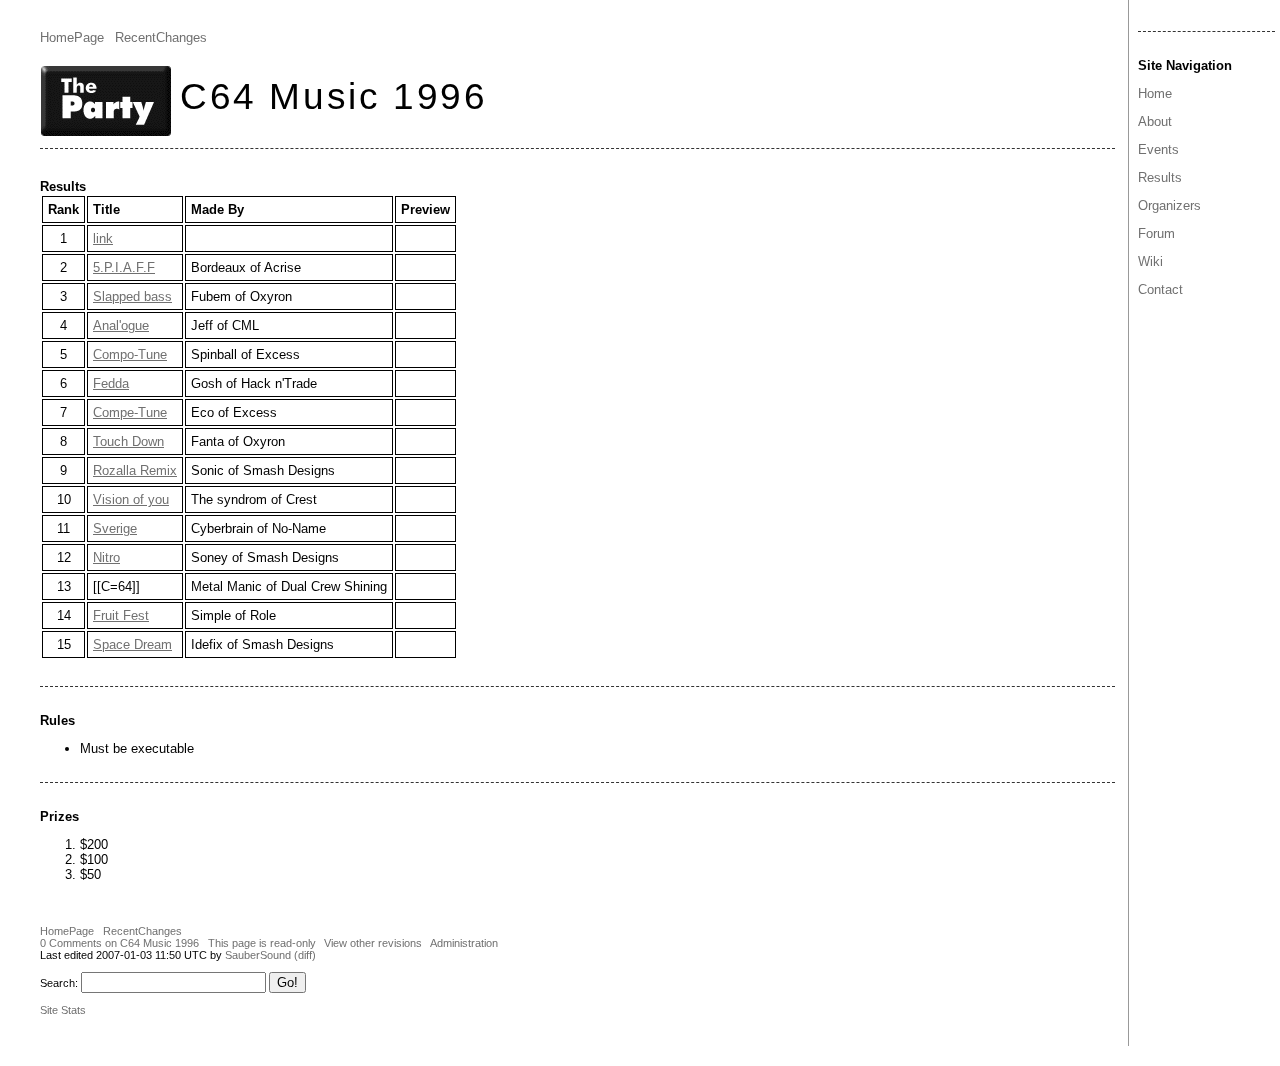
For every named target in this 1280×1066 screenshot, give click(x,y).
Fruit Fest (121, 615)
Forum (1156, 233)
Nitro (106, 557)
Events (1158, 149)
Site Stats (63, 1010)
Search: (59, 983)
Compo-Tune (130, 354)
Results (1160, 177)
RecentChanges (161, 37)
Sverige (115, 528)
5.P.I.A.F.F (124, 267)
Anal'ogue (121, 325)
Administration (464, 943)
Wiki (1150, 261)
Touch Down (128, 441)
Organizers (1169, 205)
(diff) (305, 955)
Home (1155, 93)
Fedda (111, 383)
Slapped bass (132, 296)
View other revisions (373, 943)
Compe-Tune (130, 412)
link (103, 238)
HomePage (72, 37)
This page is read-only (262, 943)
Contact (1160, 289)
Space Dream (132, 644)
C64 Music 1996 (334, 96)
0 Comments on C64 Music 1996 (119, 943)
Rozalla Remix (135, 470)
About (1155, 121)
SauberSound (258, 955)
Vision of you (131, 499)
